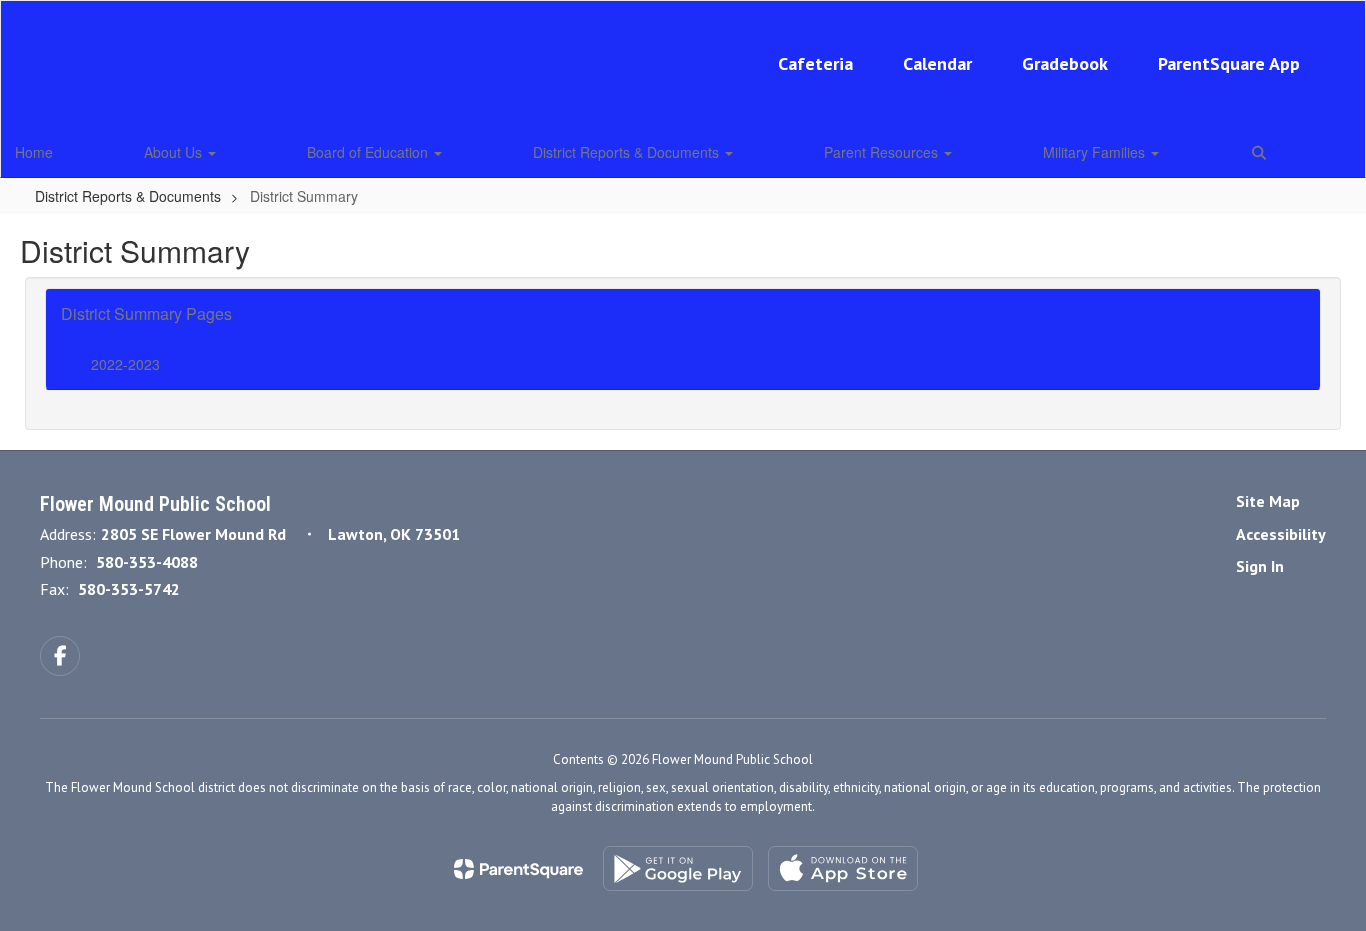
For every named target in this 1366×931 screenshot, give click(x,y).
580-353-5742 (129, 589)
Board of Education (369, 152)
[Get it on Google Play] (678, 868)
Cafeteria (815, 63)
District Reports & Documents (628, 152)
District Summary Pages (146, 313)
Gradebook (1065, 63)
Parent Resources (883, 152)
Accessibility (1281, 534)
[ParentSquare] (518, 869)
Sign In (1260, 566)
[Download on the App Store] (843, 868)
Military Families (1096, 152)
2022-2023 (125, 364)
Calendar (937, 63)
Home (34, 152)
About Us (175, 152)
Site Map (1268, 501)
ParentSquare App (1229, 63)
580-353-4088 (147, 562)
